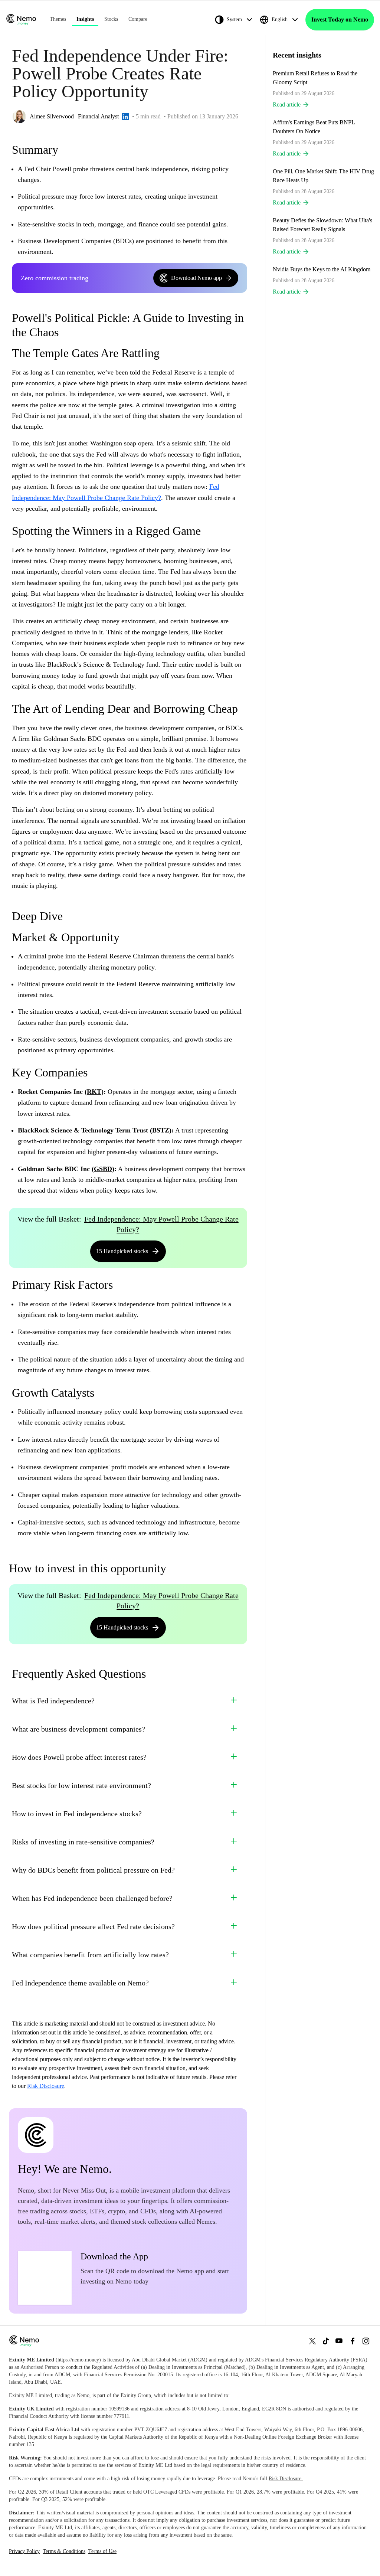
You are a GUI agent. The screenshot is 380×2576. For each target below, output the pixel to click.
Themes (58, 19)
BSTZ (161, 1130)
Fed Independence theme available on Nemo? (80, 1983)
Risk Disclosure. (286, 2479)
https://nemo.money (78, 2360)
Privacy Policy (24, 2551)
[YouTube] (339, 2341)
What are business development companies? (78, 1729)
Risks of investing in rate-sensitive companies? (83, 1842)
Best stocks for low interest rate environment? (81, 1785)
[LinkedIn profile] (125, 117)
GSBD (103, 1169)
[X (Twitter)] (312, 2341)
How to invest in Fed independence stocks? (77, 1814)
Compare (138, 19)
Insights (85, 19)
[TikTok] (326, 2341)
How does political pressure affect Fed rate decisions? (93, 1926)
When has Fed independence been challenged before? (92, 1898)
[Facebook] (353, 2341)
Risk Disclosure (46, 2086)
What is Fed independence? (53, 1701)
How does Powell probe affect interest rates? (79, 1757)
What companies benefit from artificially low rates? (90, 1955)
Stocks (111, 19)
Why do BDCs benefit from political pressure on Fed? (93, 1870)
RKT (94, 1092)
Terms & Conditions (64, 2551)
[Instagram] (366, 2341)
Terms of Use (102, 2551)
